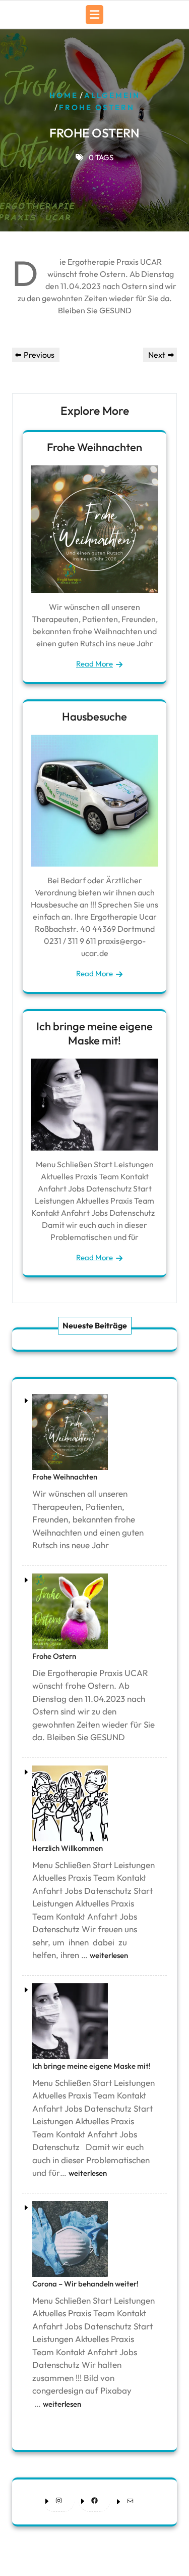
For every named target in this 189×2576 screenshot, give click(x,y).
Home (64, 95)
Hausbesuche (94, 717)
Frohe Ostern (54, 1656)
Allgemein (112, 95)
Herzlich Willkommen (68, 1848)
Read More (94, 664)
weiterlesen (109, 1955)
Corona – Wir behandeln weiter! (85, 2284)
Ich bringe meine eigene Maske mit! (94, 1033)
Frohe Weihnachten (94, 447)
